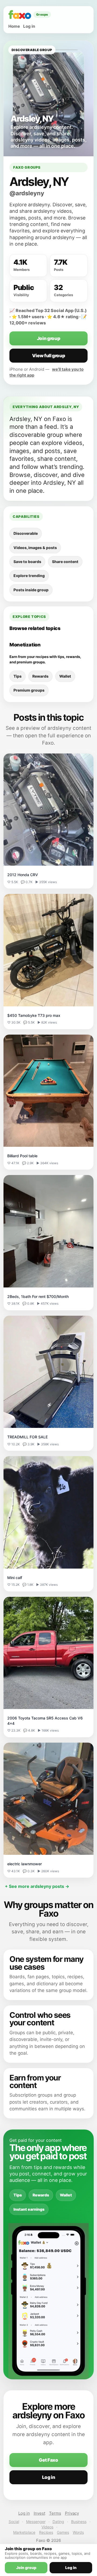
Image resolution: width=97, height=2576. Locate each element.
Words (78, 2532)
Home (14, 26)
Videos (47, 2527)
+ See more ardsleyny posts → (37, 1886)
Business (79, 2522)
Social (14, 2522)
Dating (58, 2522)
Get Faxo (48, 2460)
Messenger (36, 2522)
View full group (49, 356)
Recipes (46, 2532)
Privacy (72, 2513)
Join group (49, 338)
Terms (55, 2513)
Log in (29, 26)
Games (63, 2532)
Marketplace (24, 2532)
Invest (39, 2513)
